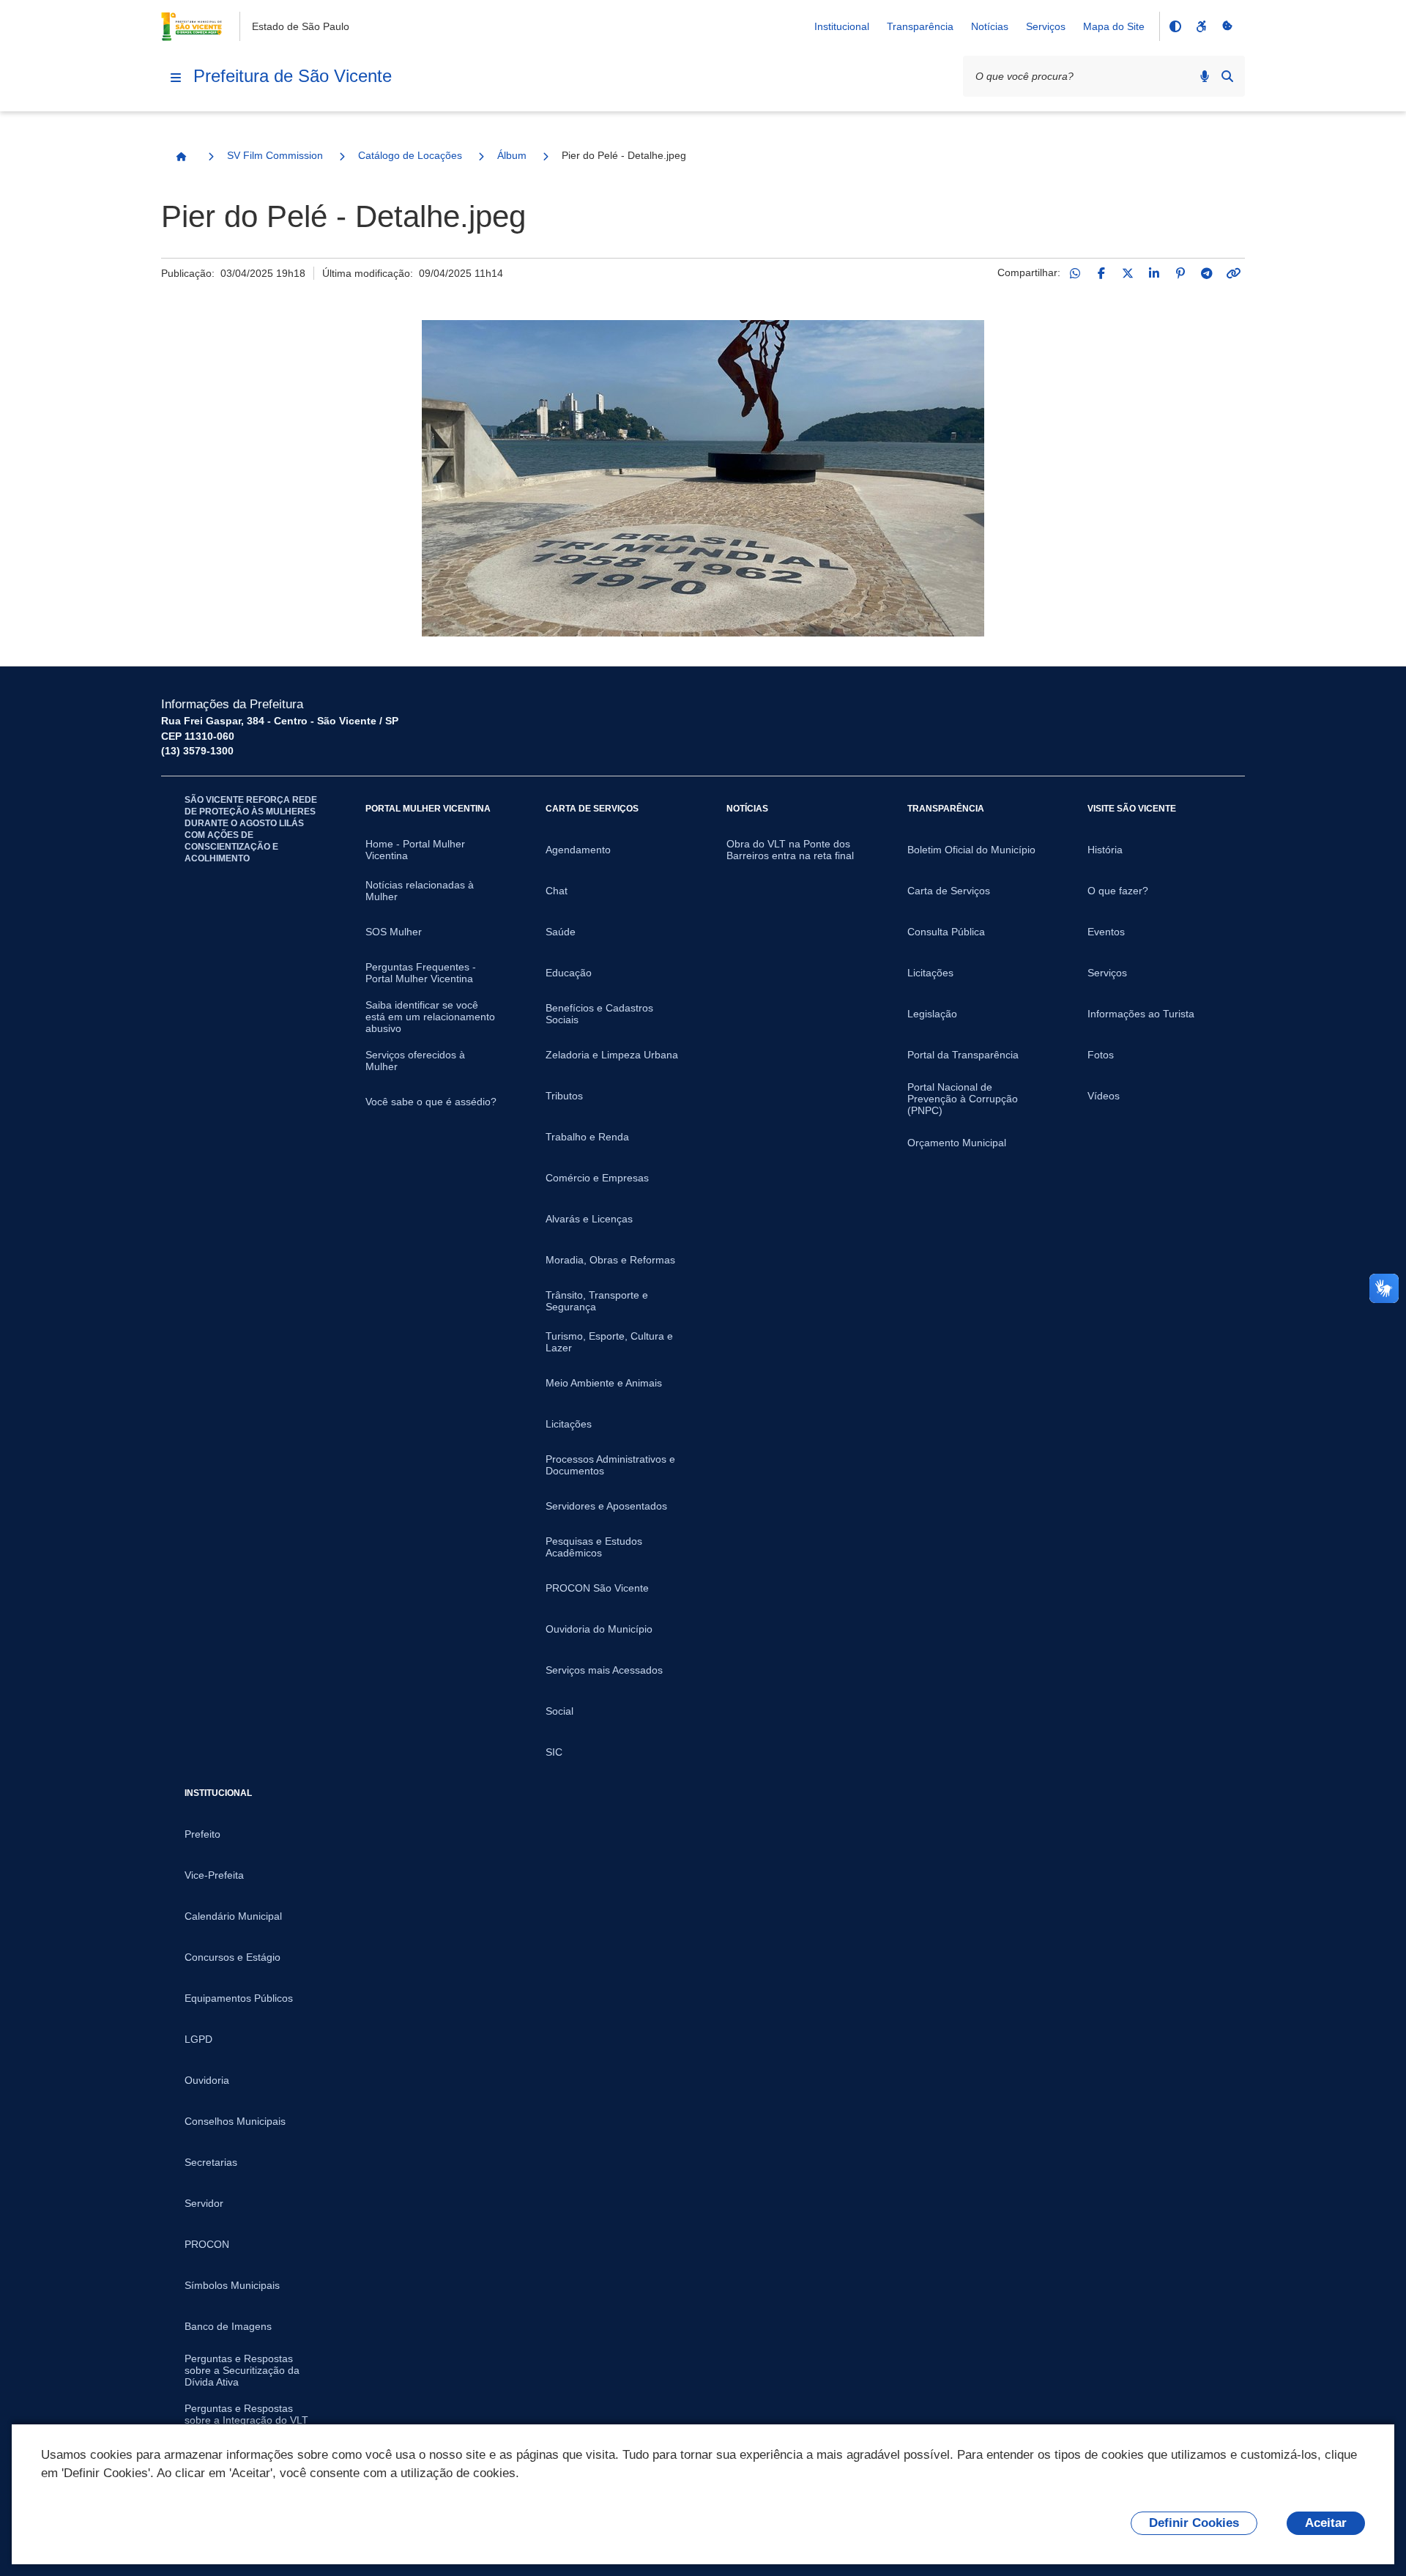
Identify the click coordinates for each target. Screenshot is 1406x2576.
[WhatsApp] (1075, 273)
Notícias (990, 26)
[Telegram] (1207, 273)
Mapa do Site (1114, 26)
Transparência (920, 26)
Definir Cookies (1194, 2523)
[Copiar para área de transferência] (1233, 273)
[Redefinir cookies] (1227, 26)
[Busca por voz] (1205, 76)
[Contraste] (1175, 26)
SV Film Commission (275, 155)
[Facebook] (1101, 273)
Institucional (842, 26)
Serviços (1046, 26)
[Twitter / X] (1128, 273)
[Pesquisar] (1227, 76)
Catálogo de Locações (410, 155)
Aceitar (1326, 2523)
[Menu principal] (176, 78)
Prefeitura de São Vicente (293, 76)
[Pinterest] (1180, 273)
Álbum (512, 155)
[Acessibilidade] (1201, 26)
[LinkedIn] (1154, 273)
